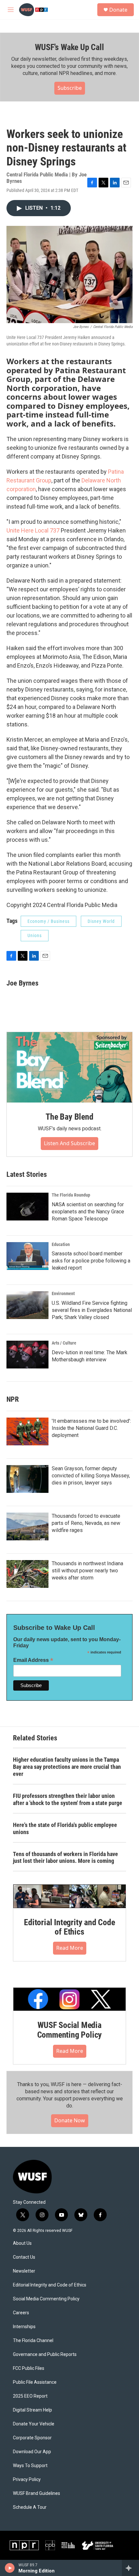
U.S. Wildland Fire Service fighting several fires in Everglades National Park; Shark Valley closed (92, 1310)
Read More (70, 1948)
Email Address (33, 1660)
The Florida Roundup (71, 1195)
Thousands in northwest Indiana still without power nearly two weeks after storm (87, 1571)
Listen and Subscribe (69, 1143)
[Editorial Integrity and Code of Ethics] (69, 1896)
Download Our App (32, 2452)
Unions (35, 935)
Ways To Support (30, 2466)
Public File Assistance (35, 2382)
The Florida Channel (33, 2341)
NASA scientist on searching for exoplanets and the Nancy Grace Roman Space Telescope (88, 1212)
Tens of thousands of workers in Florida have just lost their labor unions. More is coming (65, 1858)
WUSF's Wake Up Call (69, 47)
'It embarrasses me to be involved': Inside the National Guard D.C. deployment (91, 1428)
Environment (63, 1293)
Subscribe (70, 88)
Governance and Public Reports (45, 2354)
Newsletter (24, 2271)
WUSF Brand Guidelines (37, 2493)
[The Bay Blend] (69, 1067)
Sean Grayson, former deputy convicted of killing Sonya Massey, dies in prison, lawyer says (91, 1476)
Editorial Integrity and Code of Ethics (69, 1927)
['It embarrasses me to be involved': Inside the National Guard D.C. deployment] (27, 1431)
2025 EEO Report (30, 2396)
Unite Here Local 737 (33, 530)
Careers (21, 2313)
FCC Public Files (29, 2368)
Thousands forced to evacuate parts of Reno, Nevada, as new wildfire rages (86, 1523)
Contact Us (24, 2257)
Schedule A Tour (30, 2507)
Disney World (101, 921)
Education (61, 1244)
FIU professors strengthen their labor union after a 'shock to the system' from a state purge (68, 1799)
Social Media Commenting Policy (46, 2299)
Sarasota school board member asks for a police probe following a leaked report (91, 1261)
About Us (22, 2243)
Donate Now (70, 2120)
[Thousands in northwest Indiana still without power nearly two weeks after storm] (27, 1574)
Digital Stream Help (32, 2410)
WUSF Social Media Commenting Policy (70, 2030)
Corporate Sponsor (32, 2438)
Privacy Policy (27, 2480)
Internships (24, 2327)
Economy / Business (48, 921)
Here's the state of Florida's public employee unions (65, 1828)
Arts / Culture (64, 1343)
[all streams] (130, 2568)
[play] (10, 2568)
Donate (118, 10)
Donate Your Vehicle (34, 2424)
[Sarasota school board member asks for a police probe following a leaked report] (27, 1256)
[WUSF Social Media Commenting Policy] (69, 1999)
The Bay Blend (69, 1117)
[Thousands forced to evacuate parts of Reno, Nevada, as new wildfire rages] (27, 1526)
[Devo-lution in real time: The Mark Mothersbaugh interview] (27, 1355)
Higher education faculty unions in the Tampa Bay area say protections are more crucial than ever (67, 1767)
